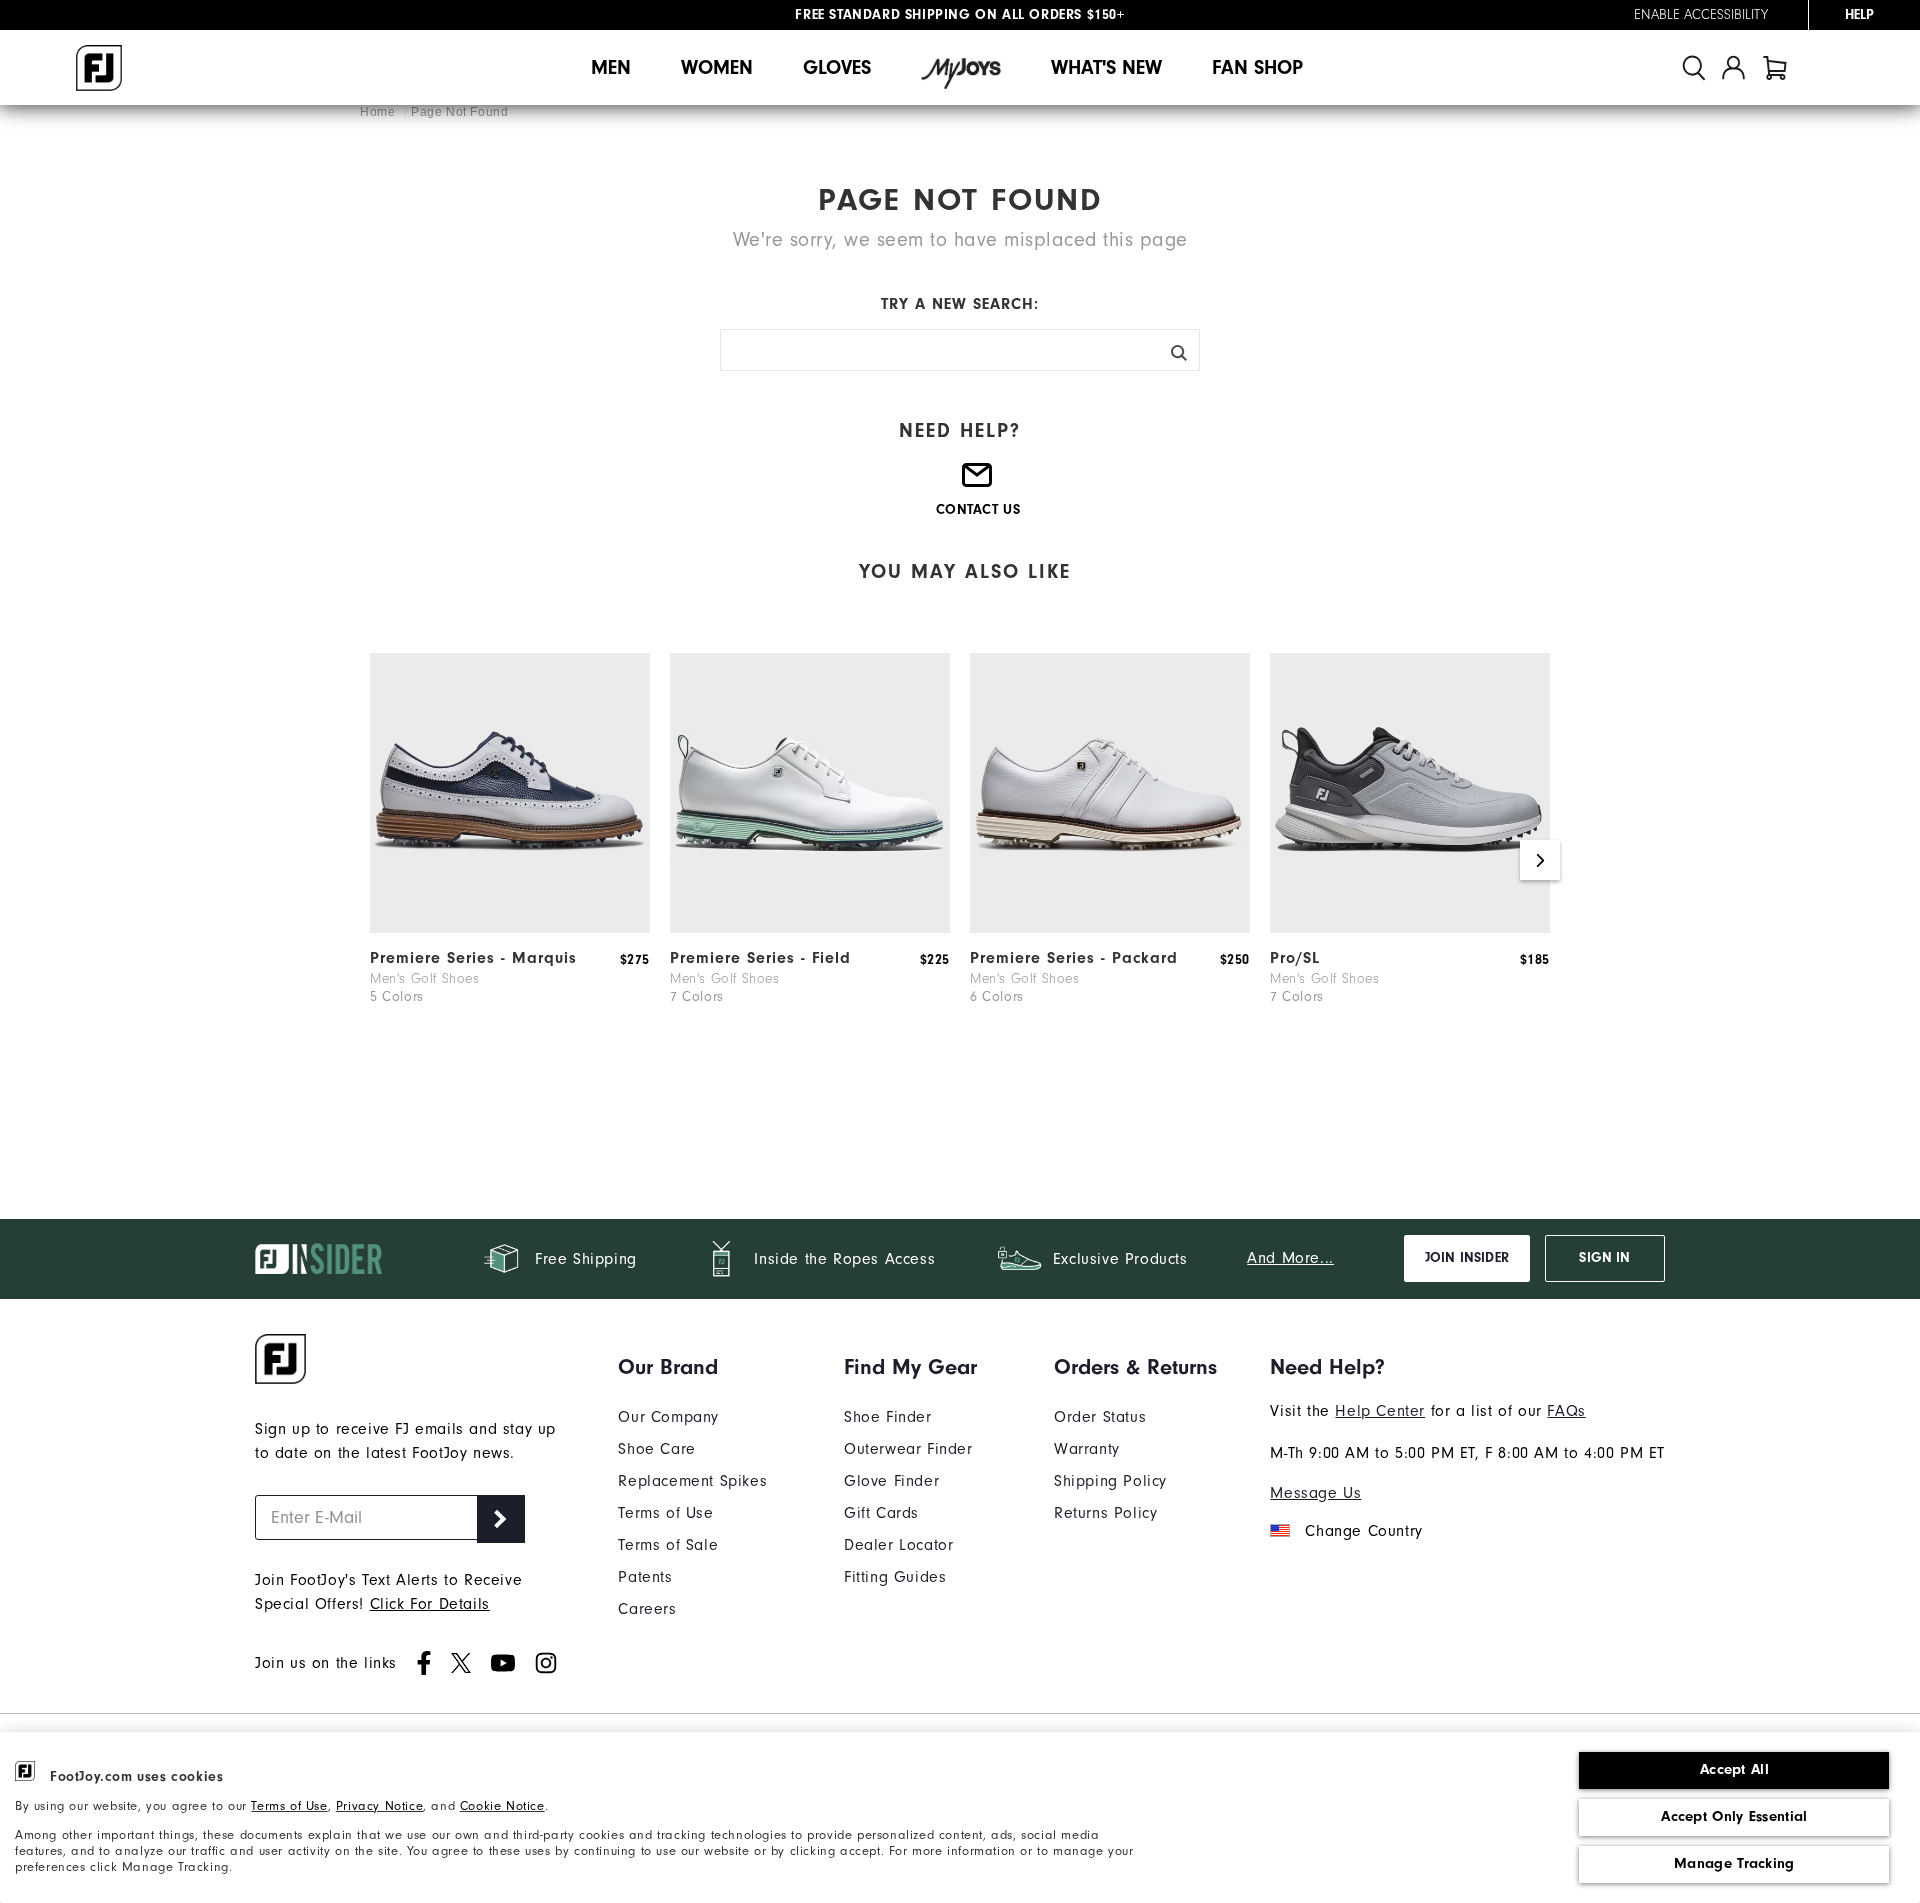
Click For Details (430, 1604)
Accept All (1734, 1769)
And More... (1290, 1258)
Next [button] (1540, 860)
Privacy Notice (379, 1805)
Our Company (668, 1417)
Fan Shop (1257, 67)
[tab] (1775, 67)
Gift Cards (881, 1513)
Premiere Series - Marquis (473, 958)
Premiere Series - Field (760, 958)
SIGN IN (1604, 1258)
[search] (1694, 67)
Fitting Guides (895, 1577)
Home (379, 112)
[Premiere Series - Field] (810, 928)
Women (717, 67)
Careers (647, 1609)
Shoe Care (656, 1449)
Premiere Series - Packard (1074, 958)
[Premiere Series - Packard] (1110, 928)
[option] (510, 860)
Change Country (1363, 1531)
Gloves (837, 67)
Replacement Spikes (692, 1481)
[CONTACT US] (978, 483)
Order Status (1100, 1417)
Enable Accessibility (1701, 15)
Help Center (1380, 1411)
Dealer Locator (898, 1545)
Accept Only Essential (1734, 1816)
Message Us (1315, 1493)
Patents (645, 1577)
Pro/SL (1295, 958)
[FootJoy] (99, 68)
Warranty (1087, 1449)
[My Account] (1733, 67)
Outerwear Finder (908, 1449)
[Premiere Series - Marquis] (510, 928)
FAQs (1566, 1411)
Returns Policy (1105, 1513)
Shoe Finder (888, 1417)
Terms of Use (289, 1805)
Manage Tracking (1734, 1863)
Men (611, 67)
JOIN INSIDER (1467, 1258)
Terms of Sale (668, 1545)
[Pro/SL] (1410, 928)
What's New (1106, 67)
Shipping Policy (1110, 1481)
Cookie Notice (502, 1805)
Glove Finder (891, 1481)
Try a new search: (960, 304)
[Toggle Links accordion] (692, 1367)
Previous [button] (380, 860)
